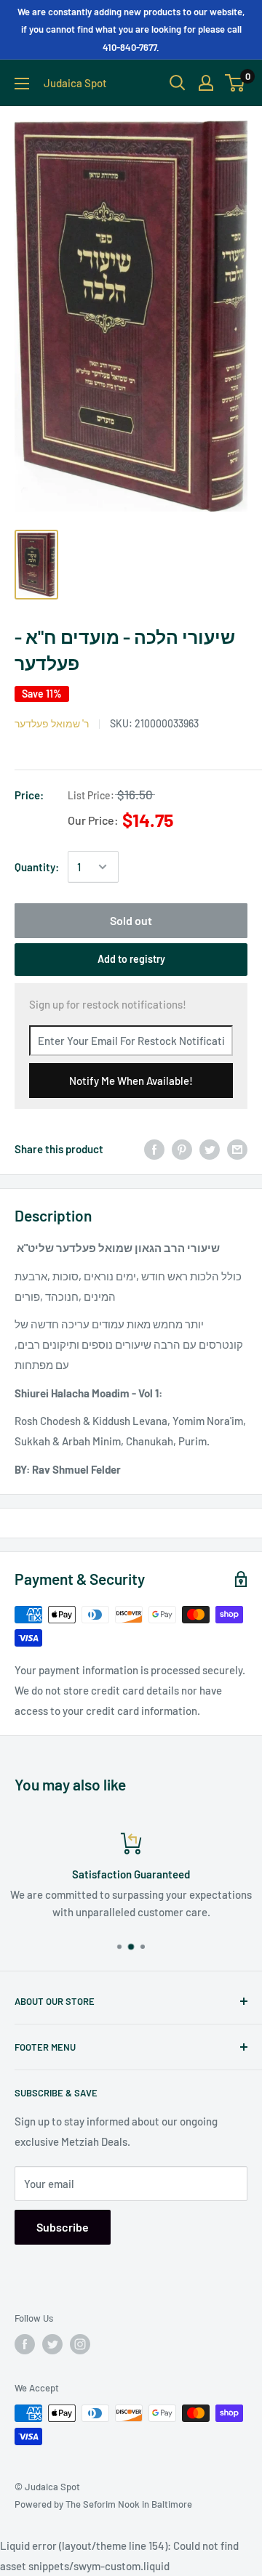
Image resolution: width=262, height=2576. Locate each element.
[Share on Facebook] (154, 1149)
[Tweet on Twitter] (210, 1149)
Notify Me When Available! (131, 1081)
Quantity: (37, 867)
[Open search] (178, 83)
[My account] (206, 83)
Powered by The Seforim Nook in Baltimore (103, 2504)
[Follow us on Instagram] (80, 2344)
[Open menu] (22, 84)
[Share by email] (237, 1149)
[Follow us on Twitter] (52, 2344)
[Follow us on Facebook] (25, 2344)
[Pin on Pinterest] (182, 1149)
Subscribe (63, 2227)
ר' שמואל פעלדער (52, 723)
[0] (235, 83)
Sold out (131, 920)
